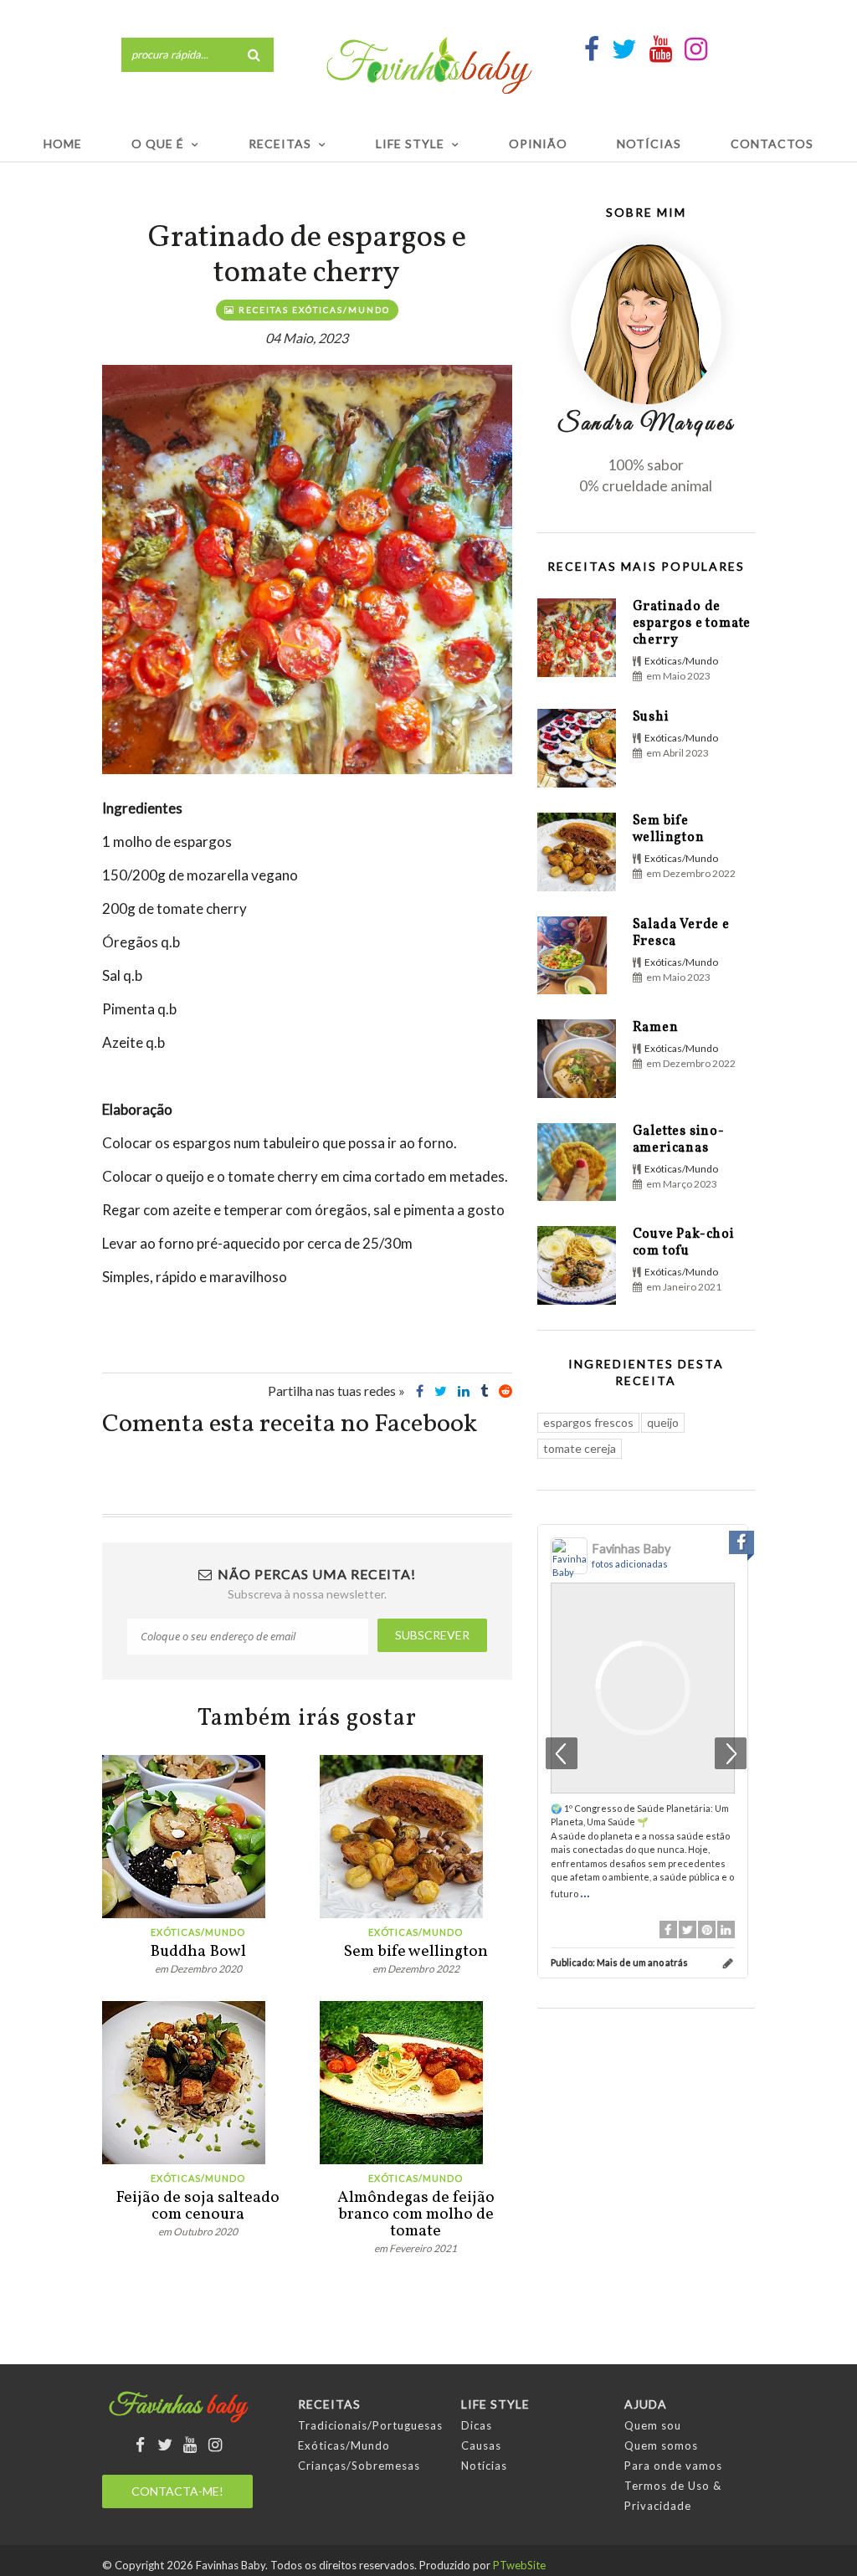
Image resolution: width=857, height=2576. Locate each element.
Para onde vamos (673, 2466)
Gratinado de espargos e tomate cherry (692, 623)
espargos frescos (588, 1422)
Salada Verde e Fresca (681, 933)
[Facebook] (668, 1929)
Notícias (649, 144)
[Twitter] (688, 1929)
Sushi (651, 717)
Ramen (656, 1028)
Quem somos (661, 2445)
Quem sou (653, 2425)
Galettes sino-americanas (679, 1140)
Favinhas (178, 2407)
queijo (663, 1422)
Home (63, 144)
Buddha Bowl (198, 1952)
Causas (481, 2445)
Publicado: (619, 1962)
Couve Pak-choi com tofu (684, 1243)
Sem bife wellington (416, 1952)
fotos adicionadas (630, 1564)
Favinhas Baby (631, 1549)
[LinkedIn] (726, 1929)
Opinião (538, 144)
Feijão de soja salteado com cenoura (198, 2206)
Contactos (772, 144)
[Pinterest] (707, 1929)
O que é (158, 144)
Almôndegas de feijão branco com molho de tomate (416, 2214)
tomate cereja (580, 1448)
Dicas (477, 2425)
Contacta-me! (177, 2491)
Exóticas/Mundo (198, 1932)
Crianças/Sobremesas (359, 2466)
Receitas (280, 144)
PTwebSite (519, 2565)
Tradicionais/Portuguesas (370, 2425)
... (585, 1891)
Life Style (410, 144)
